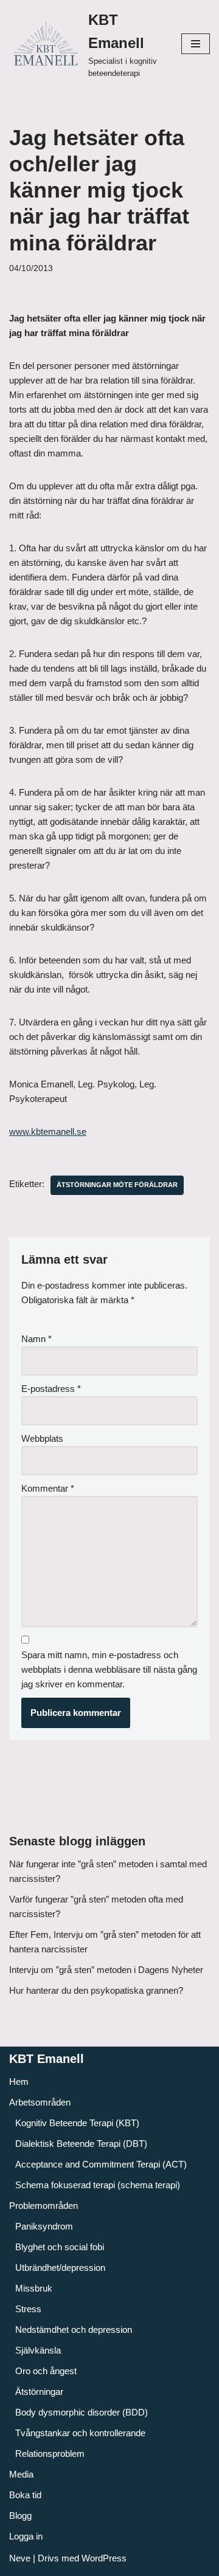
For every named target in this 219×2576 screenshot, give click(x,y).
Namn (36, 1339)
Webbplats (42, 1438)
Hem (19, 2082)
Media (21, 2474)
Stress (28, 2309)
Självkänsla (38, 2350)
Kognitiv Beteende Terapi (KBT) (77, 2123)
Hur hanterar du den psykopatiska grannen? (96, 1990)
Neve (20, 2558)
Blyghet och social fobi (60, 2247)
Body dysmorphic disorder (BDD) (82, 2412)
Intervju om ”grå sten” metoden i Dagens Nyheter (106, 1970)
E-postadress (51, 1389)
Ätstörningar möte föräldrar (117, 1185)
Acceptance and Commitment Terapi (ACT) (101, 2164)
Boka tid (25, 2495)
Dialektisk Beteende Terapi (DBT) (81, 2144)
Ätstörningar (39, 2392)
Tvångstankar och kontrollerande (80, 2433)
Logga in (26, 2536)
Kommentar (48, 1488)
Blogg (20, 2516)
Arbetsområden (40, 2102)
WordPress (104, 2558)
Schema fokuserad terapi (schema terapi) (98, 2185)
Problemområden (43, 2206)
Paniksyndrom (44, 2226)
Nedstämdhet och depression (74, 2330)
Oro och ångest (46, 2371)
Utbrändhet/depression (60, 2268)
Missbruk (34, 2288)
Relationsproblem (50, 2454)
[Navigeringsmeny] (196, 44)
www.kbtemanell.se (48, 1131)
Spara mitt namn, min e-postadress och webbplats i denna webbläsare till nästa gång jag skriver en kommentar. (109, 1669)
